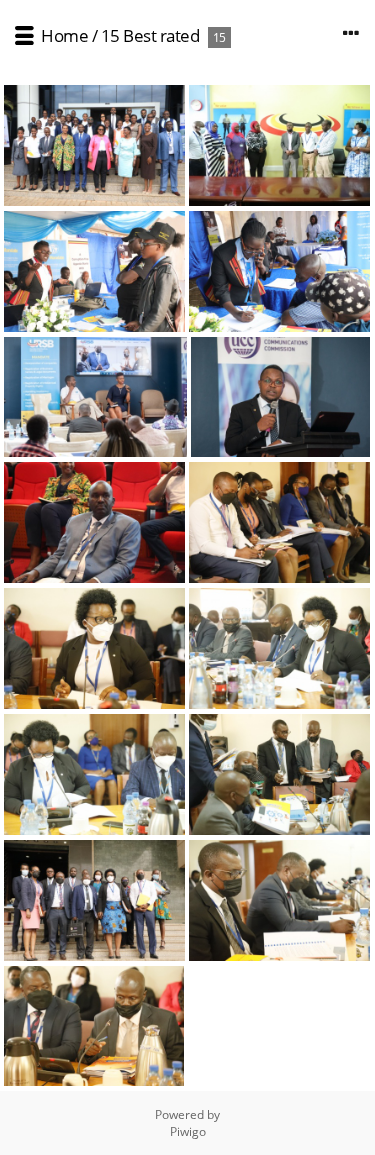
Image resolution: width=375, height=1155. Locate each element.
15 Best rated (150, 35)
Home (64, 35)
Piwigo (188, 1131)
